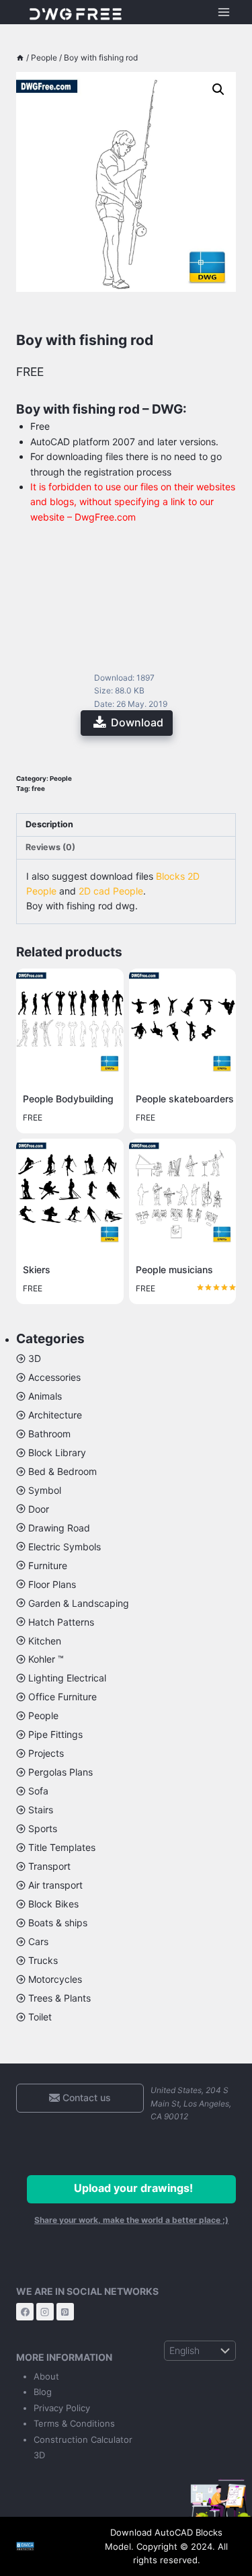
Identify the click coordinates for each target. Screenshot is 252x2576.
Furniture (48, 1565)
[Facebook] (25, 2312)
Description (49, 824)
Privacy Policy (62, 2408)
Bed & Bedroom (62, 1471)
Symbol (45, 1490)
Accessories (54, 1377)
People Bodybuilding (68, 1099)
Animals (45, 1396)
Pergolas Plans (60, 1772)
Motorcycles (55, 1979)
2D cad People (111, 891)
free (38, 789)
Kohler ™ (46, 1659)
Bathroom (49, 1434)
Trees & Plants (59, 1998)
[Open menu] (223, 12)
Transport (49, 1866)
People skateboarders (185, 1099)
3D (35, 1358)
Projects (46, 1753)
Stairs (41, 1810)
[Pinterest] (65, 2312)
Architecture (55, 1415)
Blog (43, 2392)
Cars (38, 1941)
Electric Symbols (65, 1547)
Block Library (57, 1452)
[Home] (20, 58)
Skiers (37, 1270)
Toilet (40, 2017)
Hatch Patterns (61, 1622)
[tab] (126, 825)
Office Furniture (62, 1697)
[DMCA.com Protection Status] (46, 2546)
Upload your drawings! (133, 2188)
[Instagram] (45, 2312)
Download (137, 722)
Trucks (43, 1960)
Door (39, 1509)
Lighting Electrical (67, 1678)
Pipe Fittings (55, 1734)
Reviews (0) (50, 847)
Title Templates (62, 1847)
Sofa (38, 1791)
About (46, 2376)
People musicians (174, 1270)
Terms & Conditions (74, 2423)
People (61, 779)
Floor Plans (52, 1584)
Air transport (55, 1885)
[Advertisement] (126, 594)
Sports (43, 1828)
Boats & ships (58, 1923)
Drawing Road (59, 1528)
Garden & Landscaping (79, 1603)
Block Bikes (53, 1904)
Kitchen (45, 1641)
